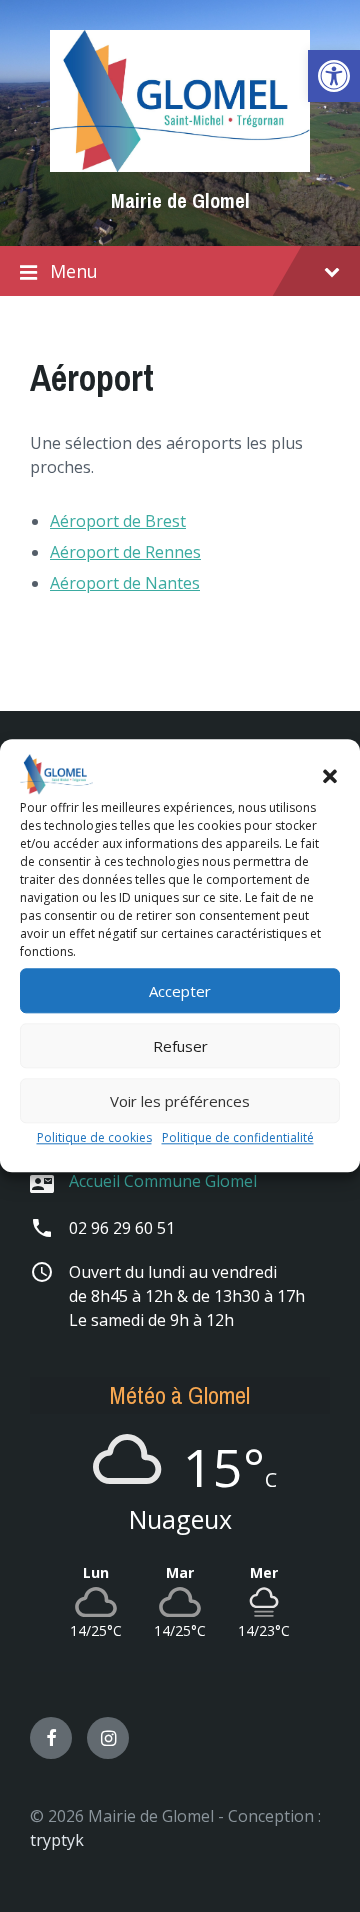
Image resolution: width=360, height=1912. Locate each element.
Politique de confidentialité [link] (238, 1138)
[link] (334, 76)
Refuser (180, 1046)
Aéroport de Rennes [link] (125, 552)
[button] (330, 776)
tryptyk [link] (57, 1840)
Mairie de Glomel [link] (180, 200)
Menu (74, 271)
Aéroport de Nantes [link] (125, 583)
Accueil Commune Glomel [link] (163, 1181)
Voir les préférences (180, 1101)
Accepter (180, 991)
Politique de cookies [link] (94, 1138)
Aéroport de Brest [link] (118, 521)
